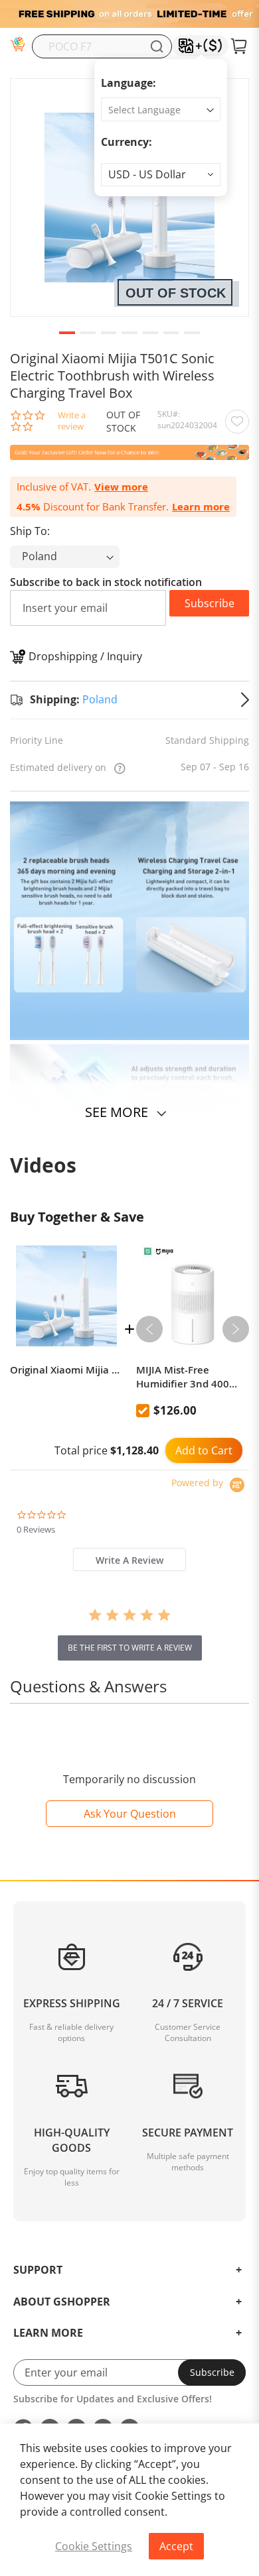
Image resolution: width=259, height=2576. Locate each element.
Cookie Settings (94, 2546)
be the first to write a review (130, 1648)
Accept (176, 2546)
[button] (161, 175)
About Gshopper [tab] (62, 2302)
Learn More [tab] (48, 2333)
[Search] (157, 46)
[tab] (129, 1559)
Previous (149, 1329)
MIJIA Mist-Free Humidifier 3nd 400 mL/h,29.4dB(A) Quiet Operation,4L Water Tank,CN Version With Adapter (188, 1377)
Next (236, 1329)
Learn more (201, 507)
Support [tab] (38, 2270)
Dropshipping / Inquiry (85, 656)
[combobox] (102, 46)
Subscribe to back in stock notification (106, 582)
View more (121, 487)
